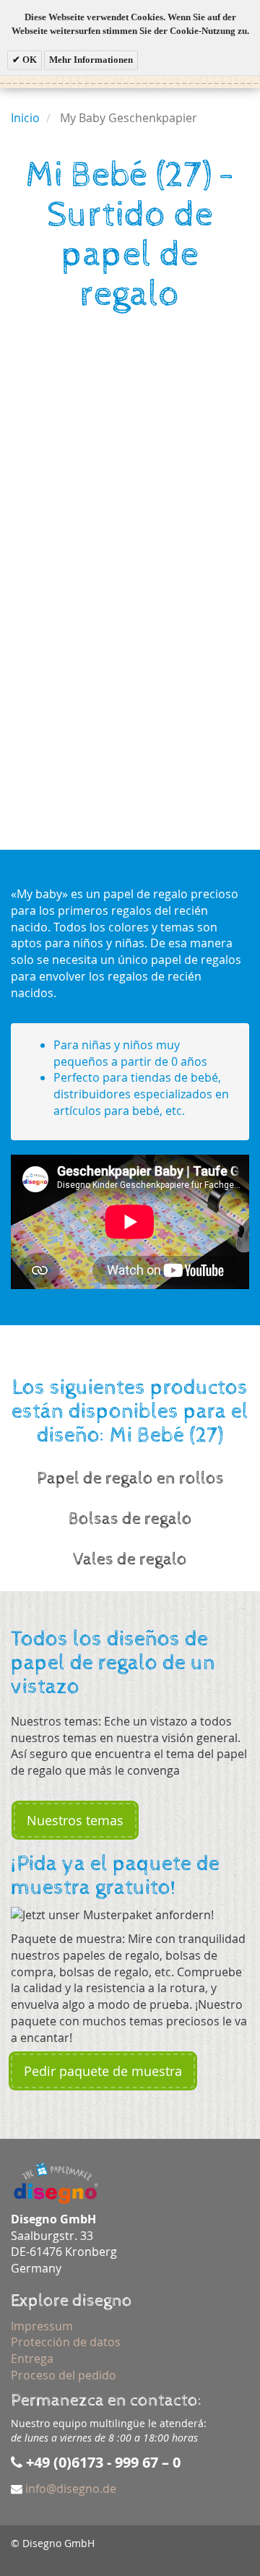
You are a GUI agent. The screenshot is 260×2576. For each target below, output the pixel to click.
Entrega (32, 2359)
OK (29, 60)
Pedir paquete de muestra (103, 2071)
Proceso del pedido (64, 2375)
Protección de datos (66, 2342)
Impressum (42, 2326)
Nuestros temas (75, 1820)
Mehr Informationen (91, 60)
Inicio (25, 118)
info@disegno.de (71, 2489)
